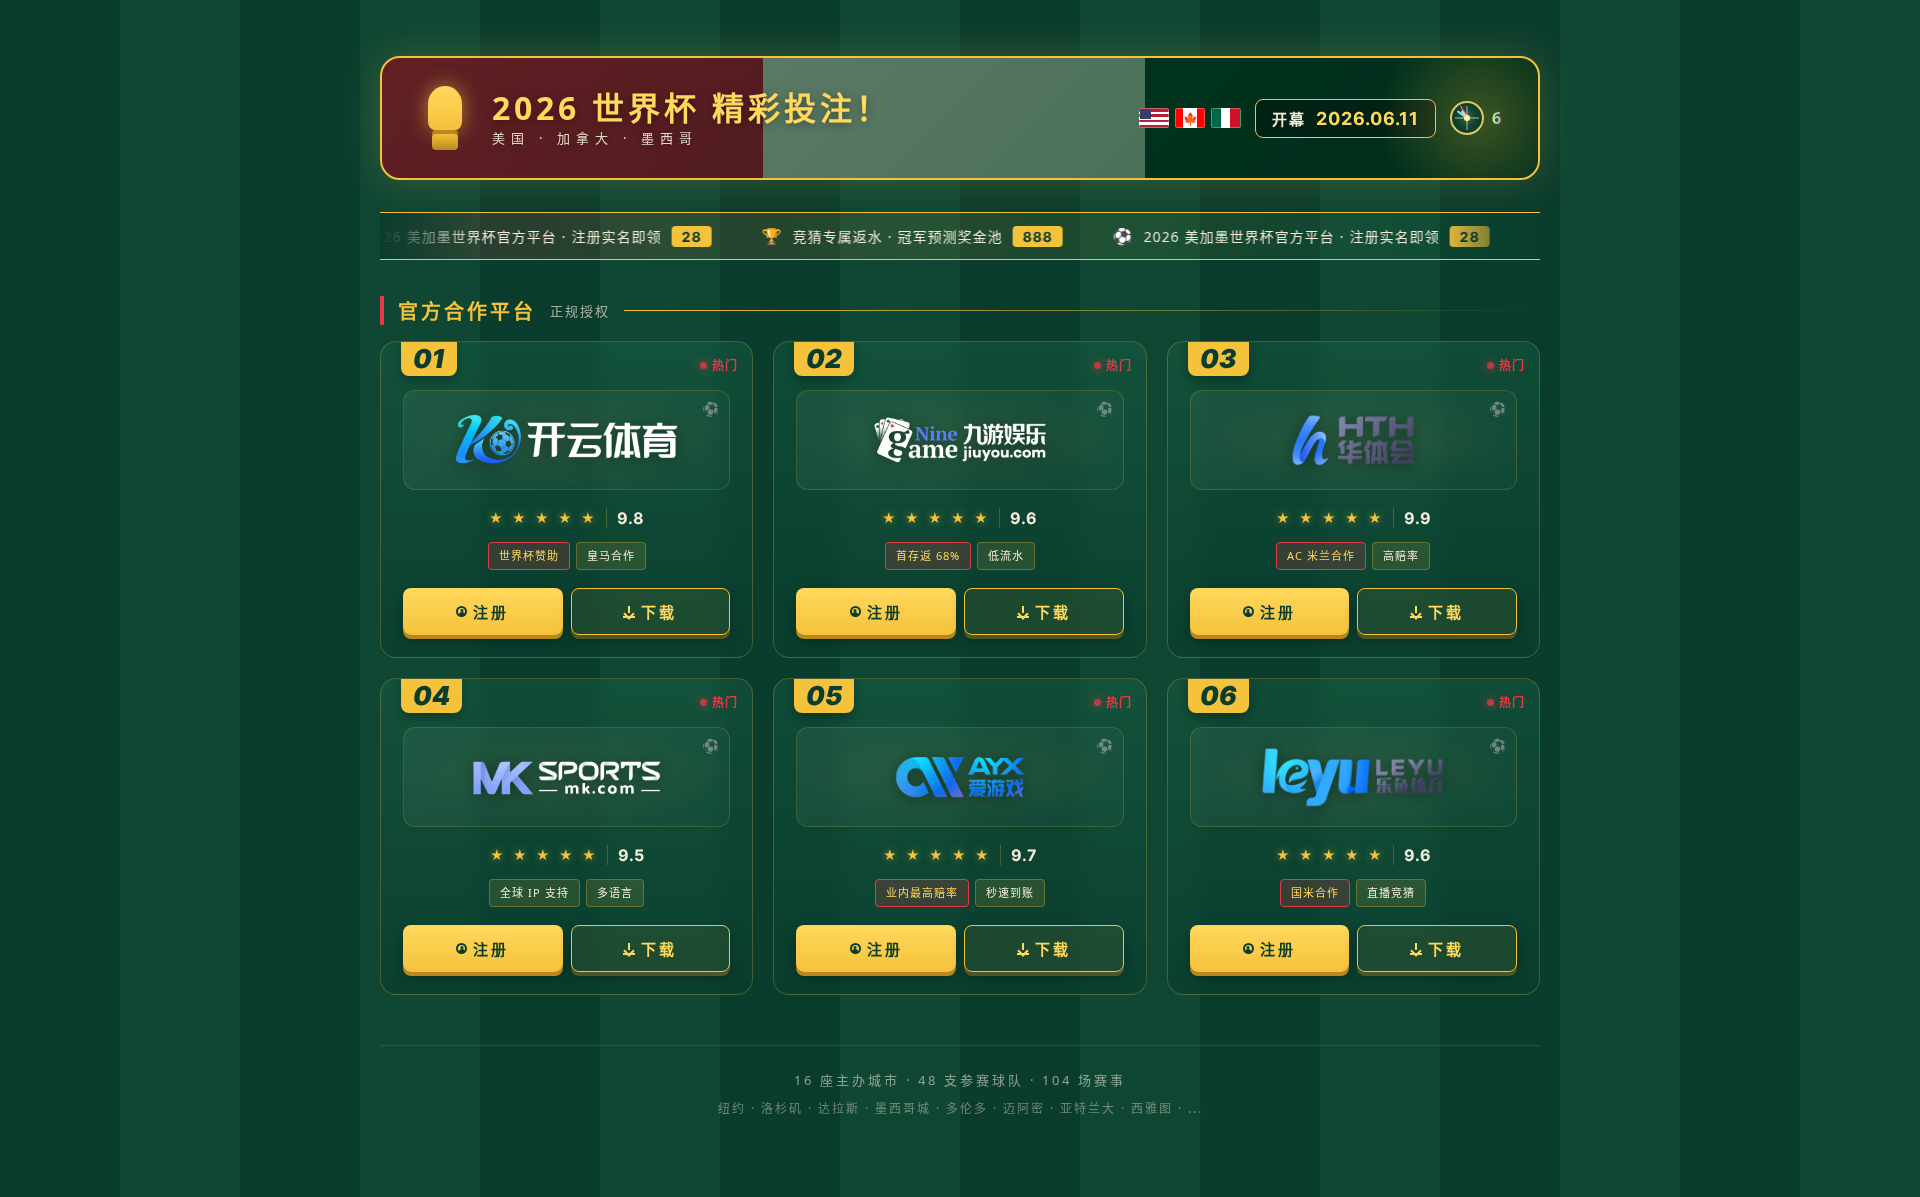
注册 (491, 612)
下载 (659, 612)
